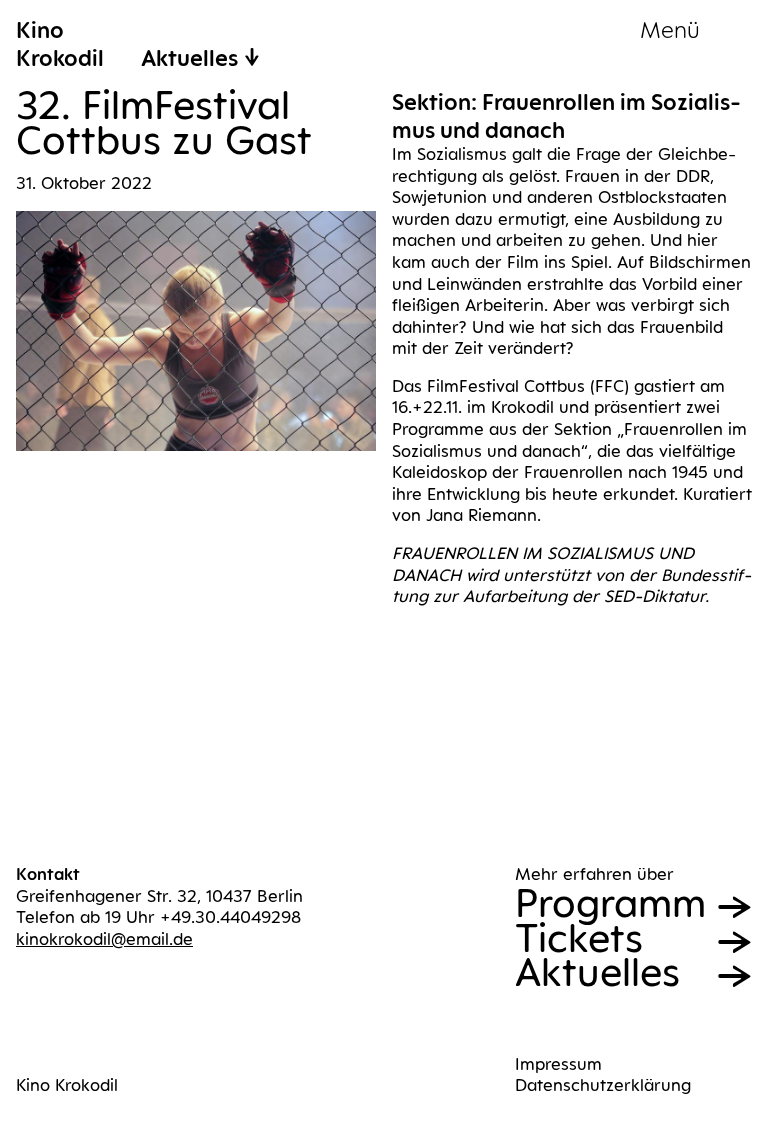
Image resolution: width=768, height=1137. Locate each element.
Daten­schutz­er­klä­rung (603, 1085)
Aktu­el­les (597, 972)
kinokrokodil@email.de (104, 939)
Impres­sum (558, 1064)
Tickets (579, 938)
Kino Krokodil (67, 1085)
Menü (670, 29)
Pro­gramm (610, 903)
